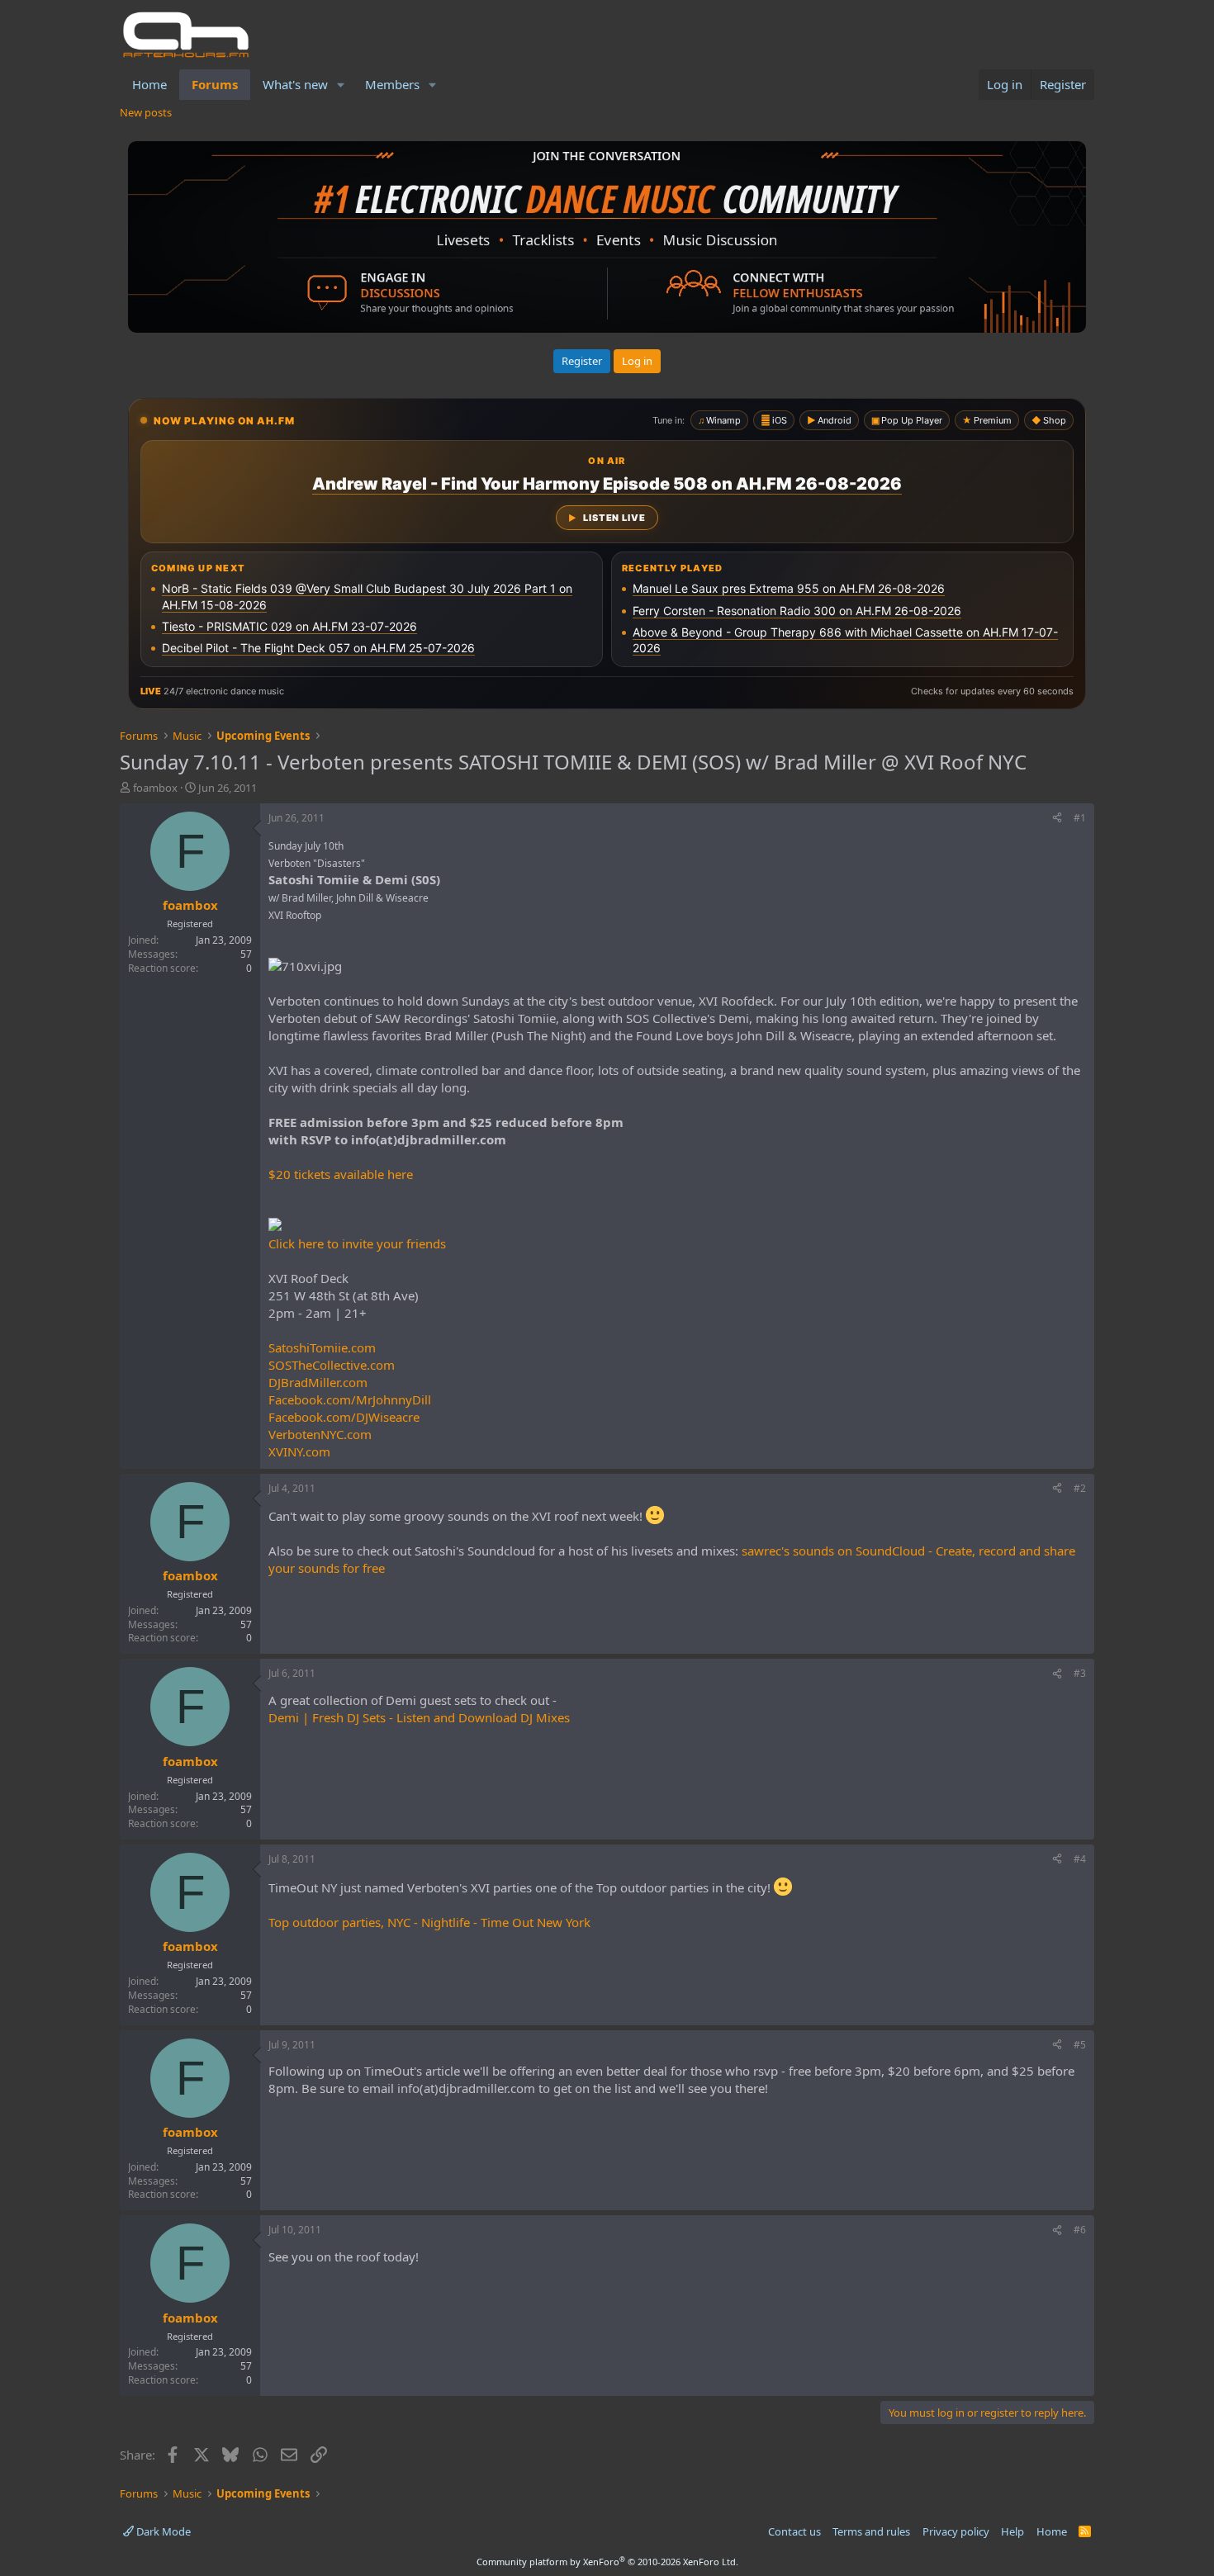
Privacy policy (956, 2531)
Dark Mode (162, 2531)
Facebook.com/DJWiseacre (344, 1417)
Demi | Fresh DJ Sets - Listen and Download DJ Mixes (419, 1717)
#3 (1080, 1673)
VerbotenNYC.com (320, 1434)
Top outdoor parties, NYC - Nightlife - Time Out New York (429, 1922)
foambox (155, 788)
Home (149, 84)
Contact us (794, 2531)
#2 (1080, 1488)
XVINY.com (299, 1451)
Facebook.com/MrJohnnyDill (350, 1399)
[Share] (1057, 819)
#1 (1080, 818)
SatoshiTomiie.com (322, 1347)
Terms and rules (871, 2531)
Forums (215, 84)
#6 (1080, 2230)
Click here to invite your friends (357, 1243)
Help (1012, 2531)
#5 (1080, 2045)
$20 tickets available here (341, 1174)
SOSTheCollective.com (332, 1365)
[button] (341, 85)
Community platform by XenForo (607, 2562)
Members (392, 84)
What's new (295, 84)
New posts (146, 112)
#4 (1080, 1859)
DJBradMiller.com (318, 1382)
